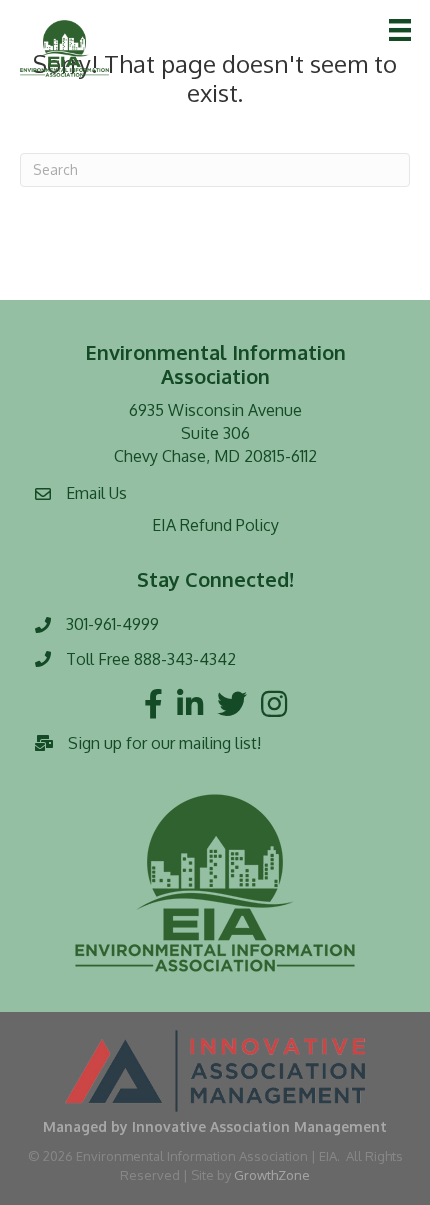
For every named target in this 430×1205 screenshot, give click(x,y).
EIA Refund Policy (215, 525)
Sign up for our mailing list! (164, 743)
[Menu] (400, 30)
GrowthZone (272, 1175)
